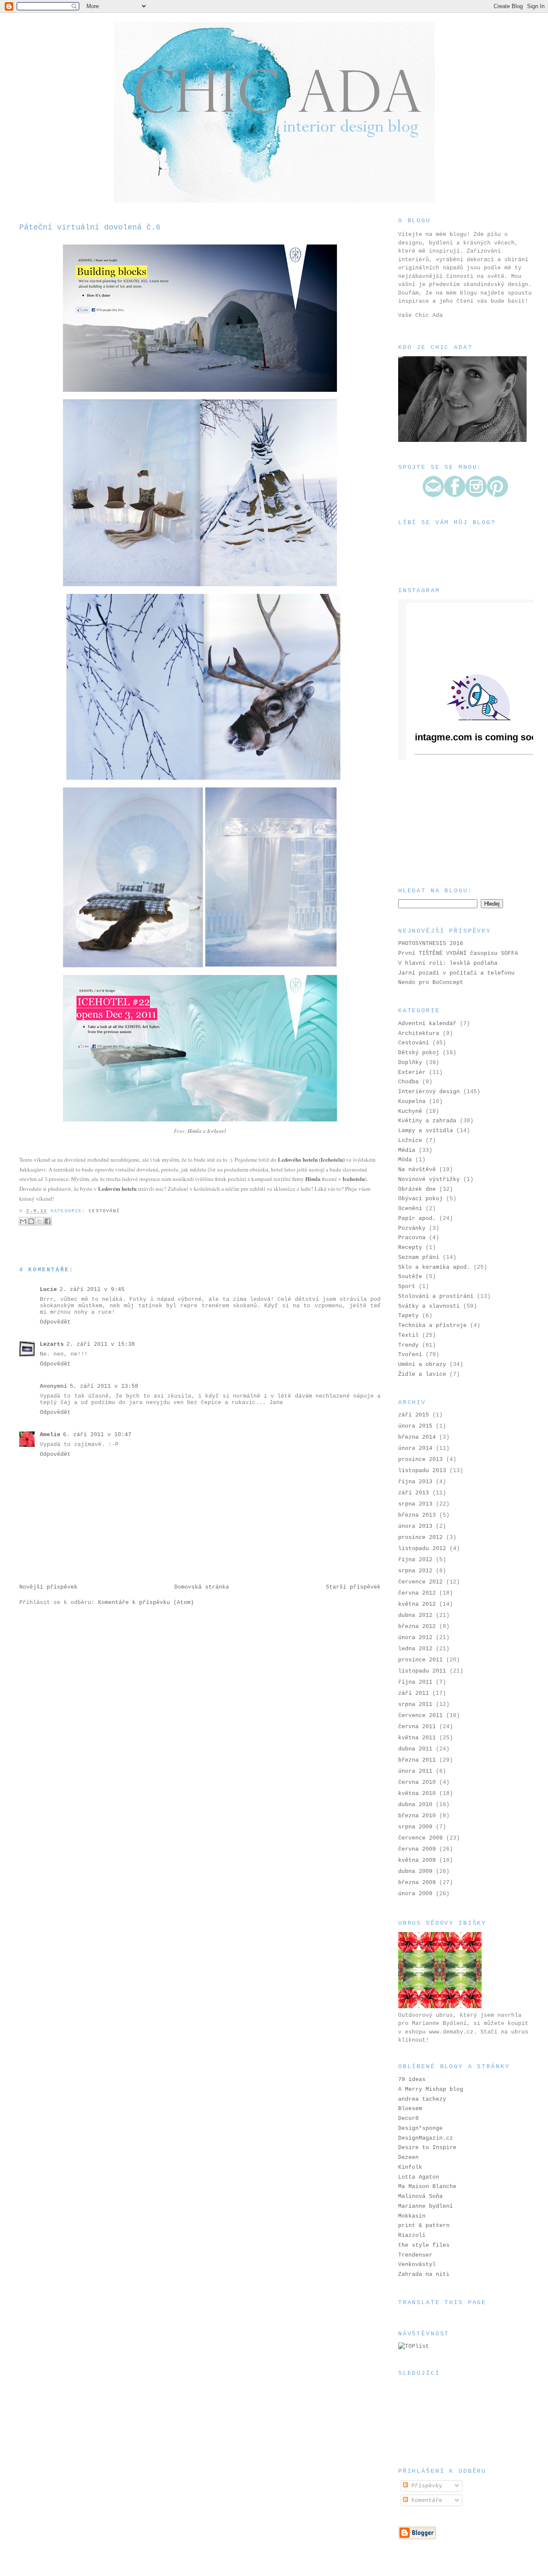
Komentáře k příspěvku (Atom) (146, 1603)
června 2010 (417, 1782)
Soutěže (410, 1277)
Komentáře (425, 2500)
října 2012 (415, 1560)
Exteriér (412, 1072)
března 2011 (417, 1760)
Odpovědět (55, 1322)
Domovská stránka (202, 1587)
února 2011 (415, 1771)
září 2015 (414, 1415)
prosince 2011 (420, 1660)
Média (407, 1150)
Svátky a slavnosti (429, 1306)
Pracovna (412, 1238)
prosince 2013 (420, 1459)
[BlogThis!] (31, 1221)
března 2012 (417, 1626)
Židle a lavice (422, 1374)
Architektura (419, 1033)
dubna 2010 (415, 1805)
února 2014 (415, 1448)
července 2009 (420, 1838)
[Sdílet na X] (39, 1221)
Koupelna (412, 1102)
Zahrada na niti (424, 2274)
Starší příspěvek (353, 1587)
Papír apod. (417, 1218)
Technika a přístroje (432, 1325)
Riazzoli (412, 2235)
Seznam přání (419, 1257)
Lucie (48, 1289)
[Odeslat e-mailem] (23, 1221)
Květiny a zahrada (427, 1121)
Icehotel (217, 1131)
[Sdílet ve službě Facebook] (48, 1221)
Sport (407, 1287)
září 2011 (414, 1693)
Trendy (408, 1345)
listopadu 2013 (422, 1471)
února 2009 (415, 1894)
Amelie (50, 1435)
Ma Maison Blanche (427, 2187)
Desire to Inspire (427, 2148)
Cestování (104, 1211)
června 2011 (417, 1727)
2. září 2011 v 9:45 (92, 1289)
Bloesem (410, 2109)
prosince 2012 (420, 1537)
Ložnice (410, 1140)
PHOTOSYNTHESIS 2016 (431, 944)
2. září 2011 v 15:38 (101, 1344)
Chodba (408, 1082)
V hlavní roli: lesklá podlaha (448, 963)
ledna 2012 (415, 1649)
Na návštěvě (417, 1170)
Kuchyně (410, 1111)
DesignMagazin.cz (426, 2138)
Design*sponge (420, 2128)
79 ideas (412, 2080)
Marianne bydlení (426, 2206)
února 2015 (415, 1426)
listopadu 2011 (422, 1671)
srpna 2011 (415, 1704)
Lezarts (52, 1344)
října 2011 (415, 1682)
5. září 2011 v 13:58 (104, 1386)
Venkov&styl (417, 2264)
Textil (408, 1335)
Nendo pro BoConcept (431, 982)
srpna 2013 (415, 1504)
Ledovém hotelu (117, 1188)
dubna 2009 (415, 1871)
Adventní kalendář (427, 1024)
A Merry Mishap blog (431, 2089)
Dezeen (408, 2157)
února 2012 (415, 1638)
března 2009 (417, 1883)
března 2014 (417, 1437)
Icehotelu (354, 1179)
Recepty (410, 1248)
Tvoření (410, 1355)
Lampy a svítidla (426, 1131)
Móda (405, 1160)
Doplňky (410, 1063)
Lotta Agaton (419, 2177)
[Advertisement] (441, 823)
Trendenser (415, 2255)
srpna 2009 (415, 1827)
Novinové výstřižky (429, 1179)
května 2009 (417, 1860)
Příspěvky (425, 2486)
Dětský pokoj (419, 1053)
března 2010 (417, 1816)
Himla (195, 1131)
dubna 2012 (415, 1615)
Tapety (408, 1316)
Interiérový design (429, 1092)
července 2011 (420, 1716)
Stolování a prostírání (436, 1296)
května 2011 (417, 1738)
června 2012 (417, 1593)
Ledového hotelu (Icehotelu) (311, 1159)
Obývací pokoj (420, 1199)
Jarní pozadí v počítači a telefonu (456, 973)
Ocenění (410, 1209)
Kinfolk (410, 2167)
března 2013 (417, 1515)
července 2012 (420, 1582)
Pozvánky (412, 1228)
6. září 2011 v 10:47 (97, 1435)
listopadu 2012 (422, 1549)
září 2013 (414, 1493)
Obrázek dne (417, 1189)
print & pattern (424, 2226)
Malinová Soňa (420, 2196)
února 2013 (415, 1526)
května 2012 (417, 1604)
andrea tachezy (422, 2099)
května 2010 (417, 1793)
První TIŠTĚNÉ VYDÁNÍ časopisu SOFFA (458, 953)
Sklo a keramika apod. (434, 1267)
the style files (424, 2245)
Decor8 (408, 2118)
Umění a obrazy (422, 1364)
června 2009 (417, 1849)
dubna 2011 (415, 1749)
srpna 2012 (415, 1571)
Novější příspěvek (48, 1587)
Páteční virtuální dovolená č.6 (90, 227)
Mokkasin (412, 2216)
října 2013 (415, 1482)
